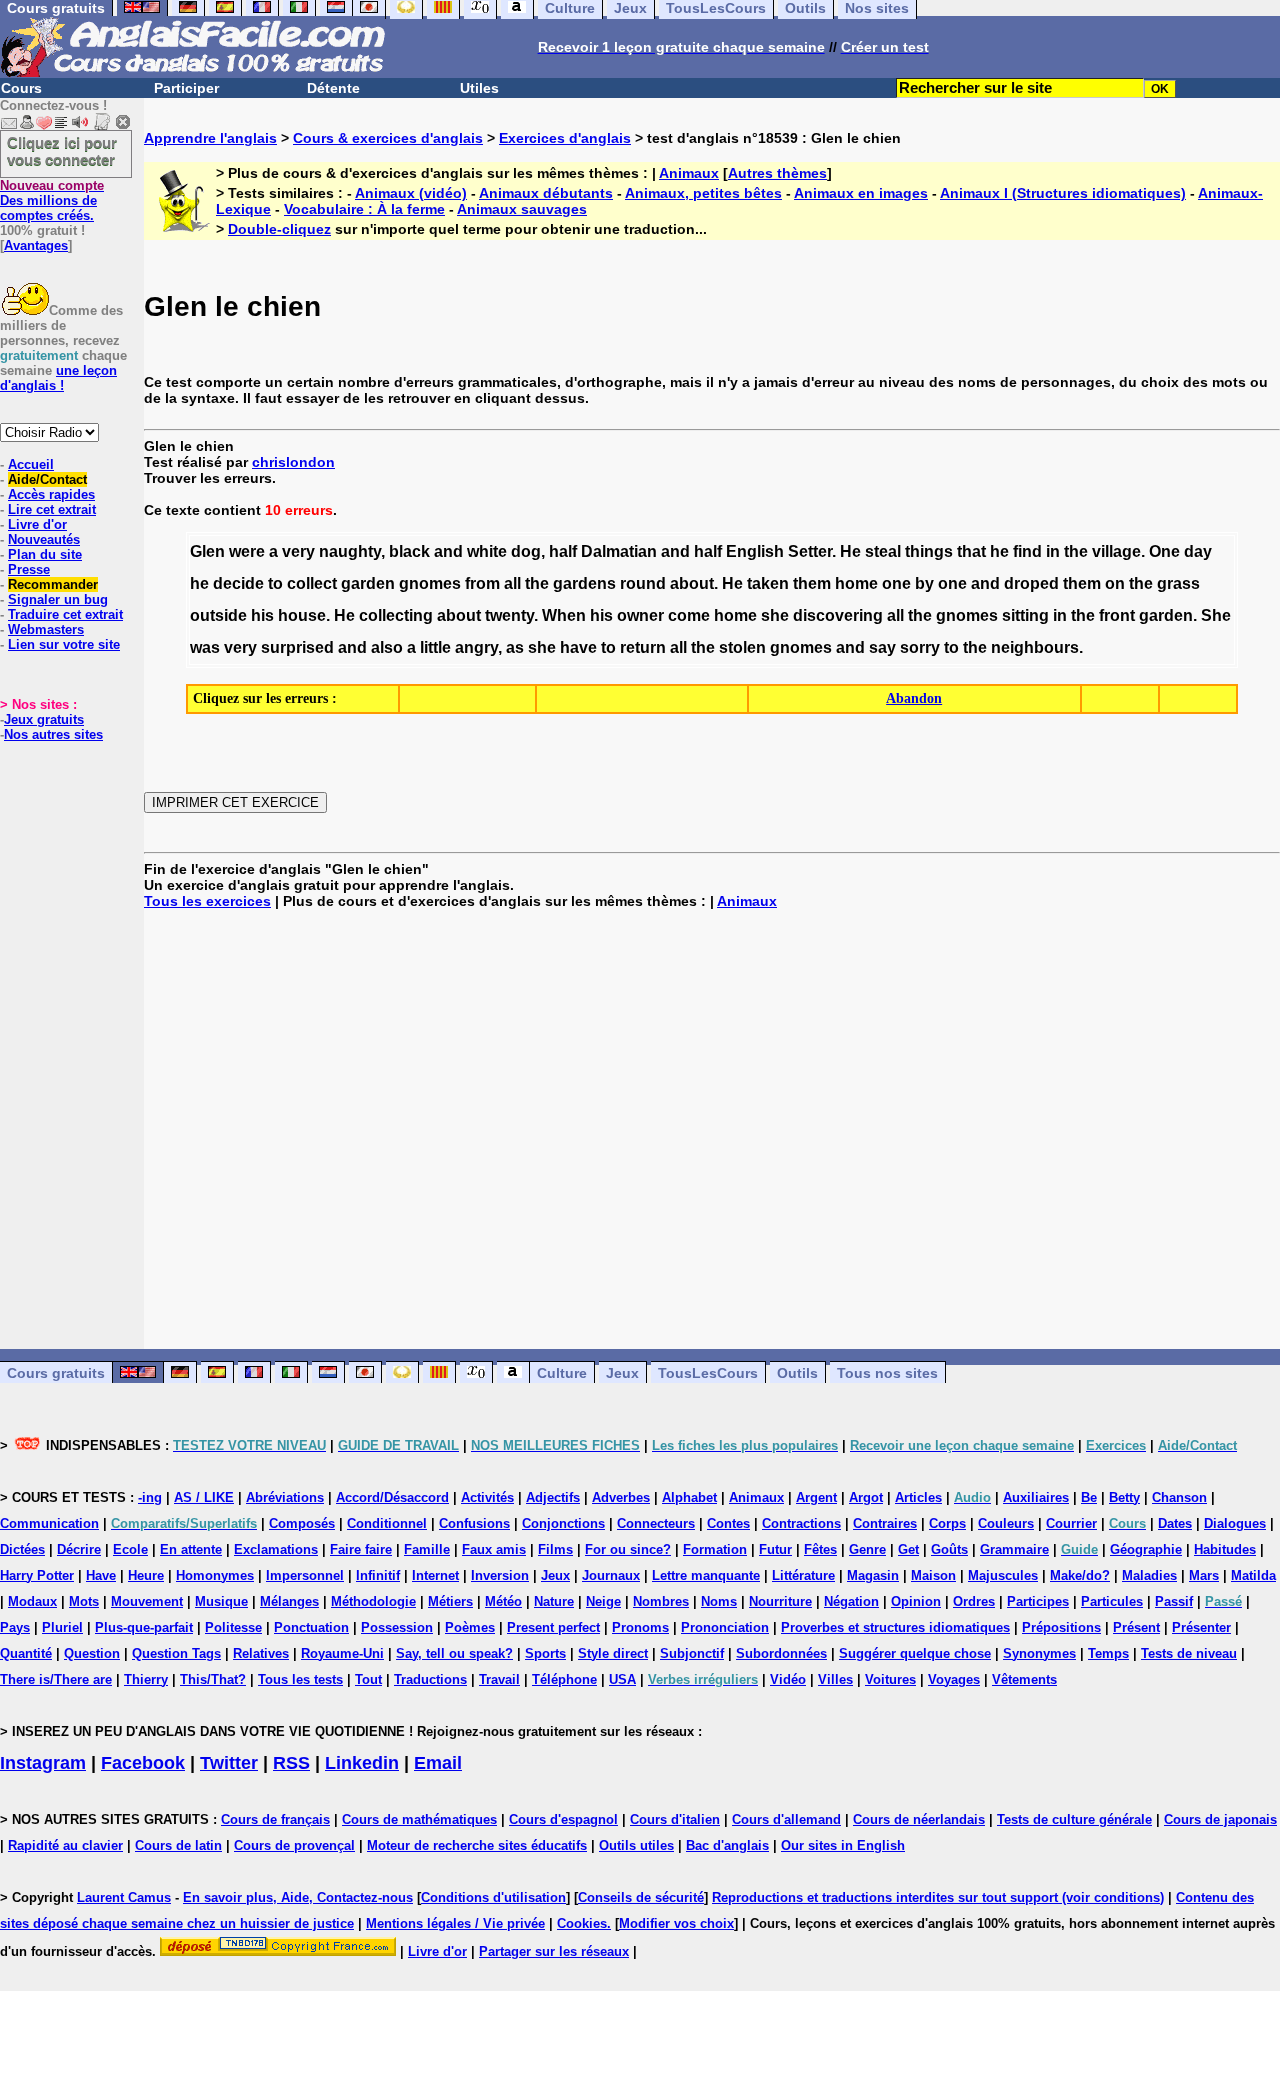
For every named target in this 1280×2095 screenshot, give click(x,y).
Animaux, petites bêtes (703, 193)
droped (1031, 583)
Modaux (32, 1601)
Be (1089, 1497)
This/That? (213, 1679)
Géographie (1146, 1549)
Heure (146, 1575)
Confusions (474, 1523)
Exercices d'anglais (565, 138)
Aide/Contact (47, 479)
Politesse (233, 1627)
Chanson (1179, 1497)
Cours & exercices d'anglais (388, 138)
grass (1178, 583)
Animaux (689, 173)
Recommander (53, 584)
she (775, 615)
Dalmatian (619, 551)
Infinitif (378, 1575)
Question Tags (176, 1653)
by (924, 583)
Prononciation (725, 1627)
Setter (810, 551)
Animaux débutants (546, 193)
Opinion (916, 1601)
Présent (1136, 1627)
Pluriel (62, 1627)
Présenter (1201, 1627)
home (856, 583)
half (563, 551)
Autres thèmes (777, 173)
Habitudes (1225, 1549)
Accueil (31, 464)
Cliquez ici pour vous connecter (62, 151)
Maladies (1149, 1575)
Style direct (613, 1653)
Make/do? (1080, 1575)
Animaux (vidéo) (411, 193)
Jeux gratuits (44, 719)
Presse (29, 569)
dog (526, 551)
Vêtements (1024, 1679)
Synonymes (1039, 1653)
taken (768, 583)
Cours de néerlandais (919, 1819)
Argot (866, 1497)
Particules (1112, 1601)
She (1216, 615)
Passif (1174, 1601)
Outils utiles (636, 1845)
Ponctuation (311, 1627)
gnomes (430, 583)
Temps (1108, 1653)
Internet (435, 1575)
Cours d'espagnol (563, 1819)
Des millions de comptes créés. (52, 200)
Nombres (661, 1601)
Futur (775, 1549)
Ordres (974, 1601)
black (409, 551)
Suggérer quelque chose (915, 1653)
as (515, 647)
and (448, 551)
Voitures (890, 1679)
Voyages (954, 1679)
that (971, 551)
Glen (207, 551)
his (262, 615)
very (298, 551)
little (435, 647)
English (755, 551)
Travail (499, 1679)
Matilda (1253, 1575)
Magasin (873, 1575)
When (564, 615)
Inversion (500, 1575)
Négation (851, 1601)
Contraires (885, 1523)
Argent (816, 1497)
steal (883, 551)
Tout (368, 1679)
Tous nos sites (887, 1373)
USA (622, 1679)
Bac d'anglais (727, 1845)
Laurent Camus (124, 1897)
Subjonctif (692, 1653)
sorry (920, 647)
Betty (1124, 1497)
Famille (427, 1549)
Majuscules (1003, 1575)
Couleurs (1006, 1523)
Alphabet (689, 1497)
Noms (719, 1601)
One (1164, 551)
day (1198, 551)
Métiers (450, 1601)
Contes (728, 1523)
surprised (297, 647)
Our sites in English (843, 1845)
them (812, 583)
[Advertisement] (712, 1129)
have (578, 647)
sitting (1025, 615)
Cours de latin (178, 1845)
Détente (333, 88)
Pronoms (640, 1627)
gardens (584, 583)
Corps (947, 1523)
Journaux (611, 1575)
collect (312, 583)
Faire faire (361, 1549)
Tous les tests (300, 1679)
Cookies (582, 1923)
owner (640, 615)
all (512, 583)
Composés (302, 1523)
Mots (84, 1601)
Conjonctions (563, 1523)
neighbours (1035, 647)
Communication (49, 1523)
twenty (509, 615)
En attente (191, 1549)
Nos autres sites (53, 734)
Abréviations (285, 1497)
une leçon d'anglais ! (58, 378)
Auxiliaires (1036, 1497)
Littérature (803, 1575)
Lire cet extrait (52, 509)
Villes (835, 1679)
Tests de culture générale (1074, 1819)
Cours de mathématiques (419, 1819)
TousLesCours (708, 1373)
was (205, 647)
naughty (350, 551)
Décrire (79, 1549)
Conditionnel (387, 1523)
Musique (221, 1601)
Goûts (949, 1549)
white (487, 551)
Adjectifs (553, 1497)
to (275, 583)
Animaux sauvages (522, 209)
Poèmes (470, 1627)
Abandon (914, 698)
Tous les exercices (207, 901)
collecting (396, 615)
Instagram (43, 1763)
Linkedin (362, 1763)
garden (368, 583)
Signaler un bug (58, 599)
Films (555, 1549)
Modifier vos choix (676, 1923)
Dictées (22, 1549)
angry (476, 647)
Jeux (622, 1373)
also (387, 647)
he (999, 551)
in (1053, 551)
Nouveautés (44, 539)
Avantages (36, 245)
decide (238, 583)
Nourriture (780, 1601)
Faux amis (494, 1549)
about (692, 583)
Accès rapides (51, 494)
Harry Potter (37, 1575)
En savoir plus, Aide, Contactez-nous (298, 1897)
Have (101, 1575)
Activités (487, 1497)
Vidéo (788, 1679)
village (1116, 551)
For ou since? (628, 1549)
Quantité (26, 1653)
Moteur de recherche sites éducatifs (477, 1845)
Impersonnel (305, 1575)
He (850, 551)
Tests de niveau (1189, 1653)
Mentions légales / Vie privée (455, 1923)
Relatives (261, 1653)
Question (92, 1653)
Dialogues (1235, 1523)
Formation (715, 1549)
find (1027, 551)
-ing (150, 1497)
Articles (918, 1497)
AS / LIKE (204, 1497)
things (929, 551)
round (643, 583)
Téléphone (564, 1679)
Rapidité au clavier (65, 1845)
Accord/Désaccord (392, 1497)
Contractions (801, 1523)
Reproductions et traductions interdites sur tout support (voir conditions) (938, 1897)
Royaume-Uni (342, 1653)
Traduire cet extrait (65, 614)
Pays (15, 1627)
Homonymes (215, 1575)
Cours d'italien (675, 1819)
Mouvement (147, 1601)
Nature (554, 1601)
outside (218, 615)
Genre (867, 1549)
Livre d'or (37, 524)
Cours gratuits (56, 1373)
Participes (1038, 1601)
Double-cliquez (279, 229)
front (1117, 615)
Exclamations (276, 1549)
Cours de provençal (294, 1845)
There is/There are (56, 1679)
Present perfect (553, 1627)
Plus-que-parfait (144, 1627)
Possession (397, 1627)
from (482, 583)
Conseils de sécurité (641, 1897)
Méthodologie (373, 1601)
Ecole (130, 1549)
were (247, 551)
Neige (603, 1601)
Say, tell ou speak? (454, 1653)
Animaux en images (861, 193)
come (689, 615)
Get (908, 1549)
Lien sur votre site (64, 644)
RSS (291, 1763)
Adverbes (621, 1497)
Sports (545, 1653)
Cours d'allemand (786, 1819)
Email (438, 1763)
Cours (21, 88)
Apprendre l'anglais (210, 138)
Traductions (430, 1679)
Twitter (229, 1763)
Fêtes (820, 1549)
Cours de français (275, 1819)
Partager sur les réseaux (554, 1951)
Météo (503, 1601)
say (882, 647)
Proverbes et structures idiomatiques (895, 1627)
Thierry (146, 1679)
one (896, 583)
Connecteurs (656, 1523)
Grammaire (1014, 1549)
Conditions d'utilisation (493, 1897)
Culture (562, 1373)
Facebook (143, 1763)
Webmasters (46, 629)
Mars (1204, 1575)
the (1076, 551)
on (1115, 583)
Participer (186, 88)
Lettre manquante (706, 1575)
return (643, 647)
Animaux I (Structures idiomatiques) (1063, 193)
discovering (838, 615)
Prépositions (1061, 1627)
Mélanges (289, 1601)
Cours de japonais (1220, 1819)
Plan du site (45, 554)
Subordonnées (781, 1653)
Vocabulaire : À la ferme (364, 209)
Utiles (479, 88)
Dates (1175, 1523)
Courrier (1071, 1523)
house (302, 615)
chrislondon (293, 462)
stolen (742, 647)
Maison (933, 1575)
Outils (797, 1373)
